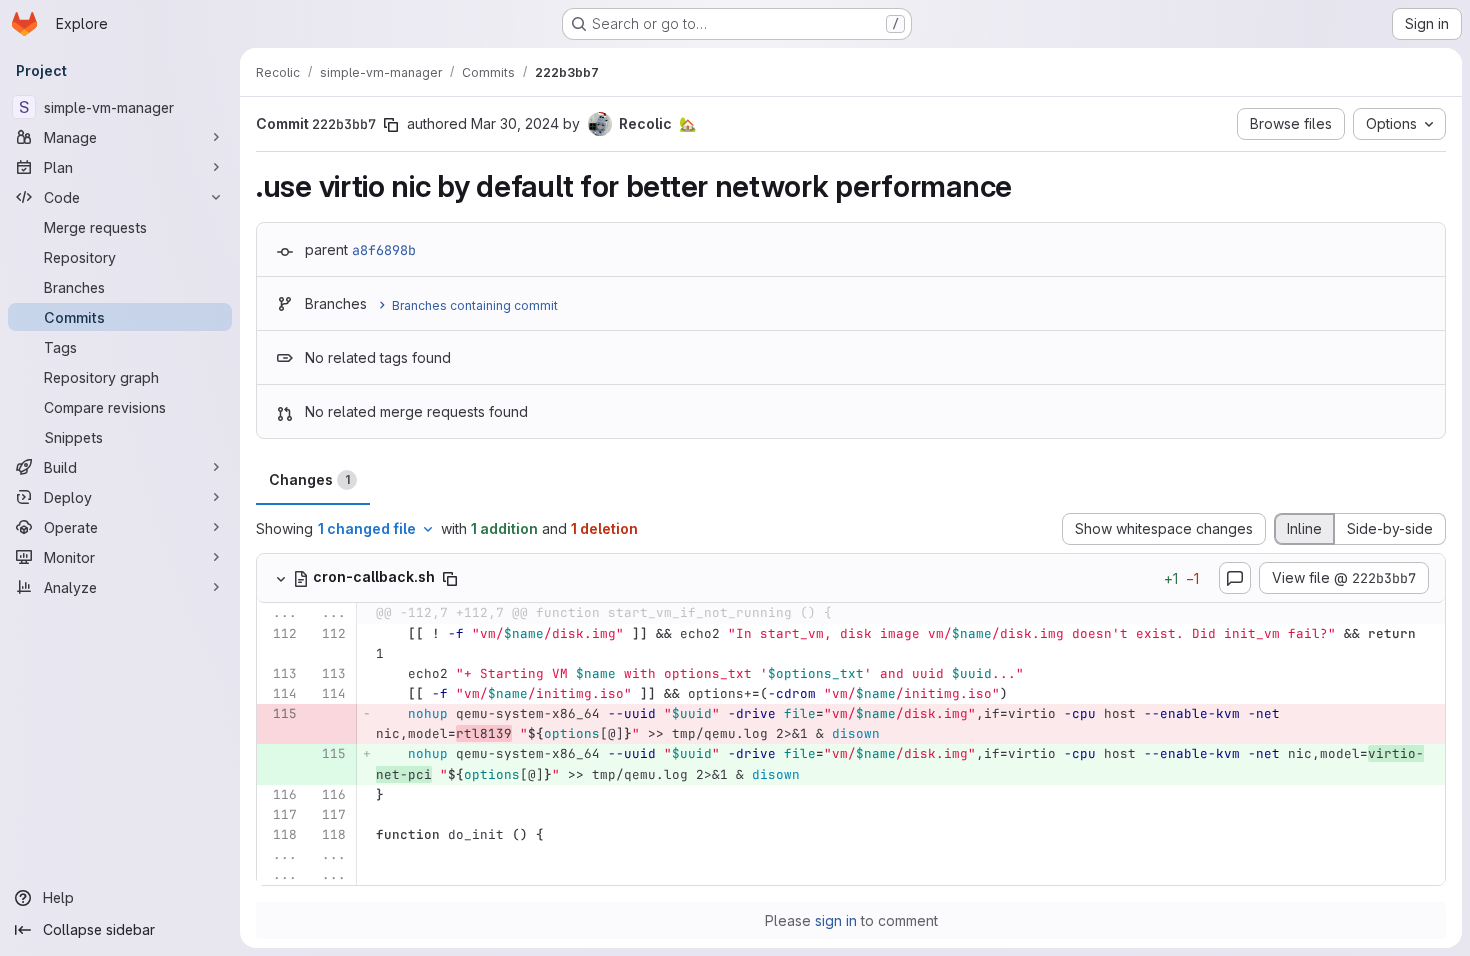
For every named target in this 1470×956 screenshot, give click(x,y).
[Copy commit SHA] (391, 125)
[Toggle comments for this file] (1235, 578)
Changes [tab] (309, 479)
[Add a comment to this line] (257, 644)
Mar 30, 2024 (515, 123)
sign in (836, 920)
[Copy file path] (450, 579)
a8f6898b (384, 250)
